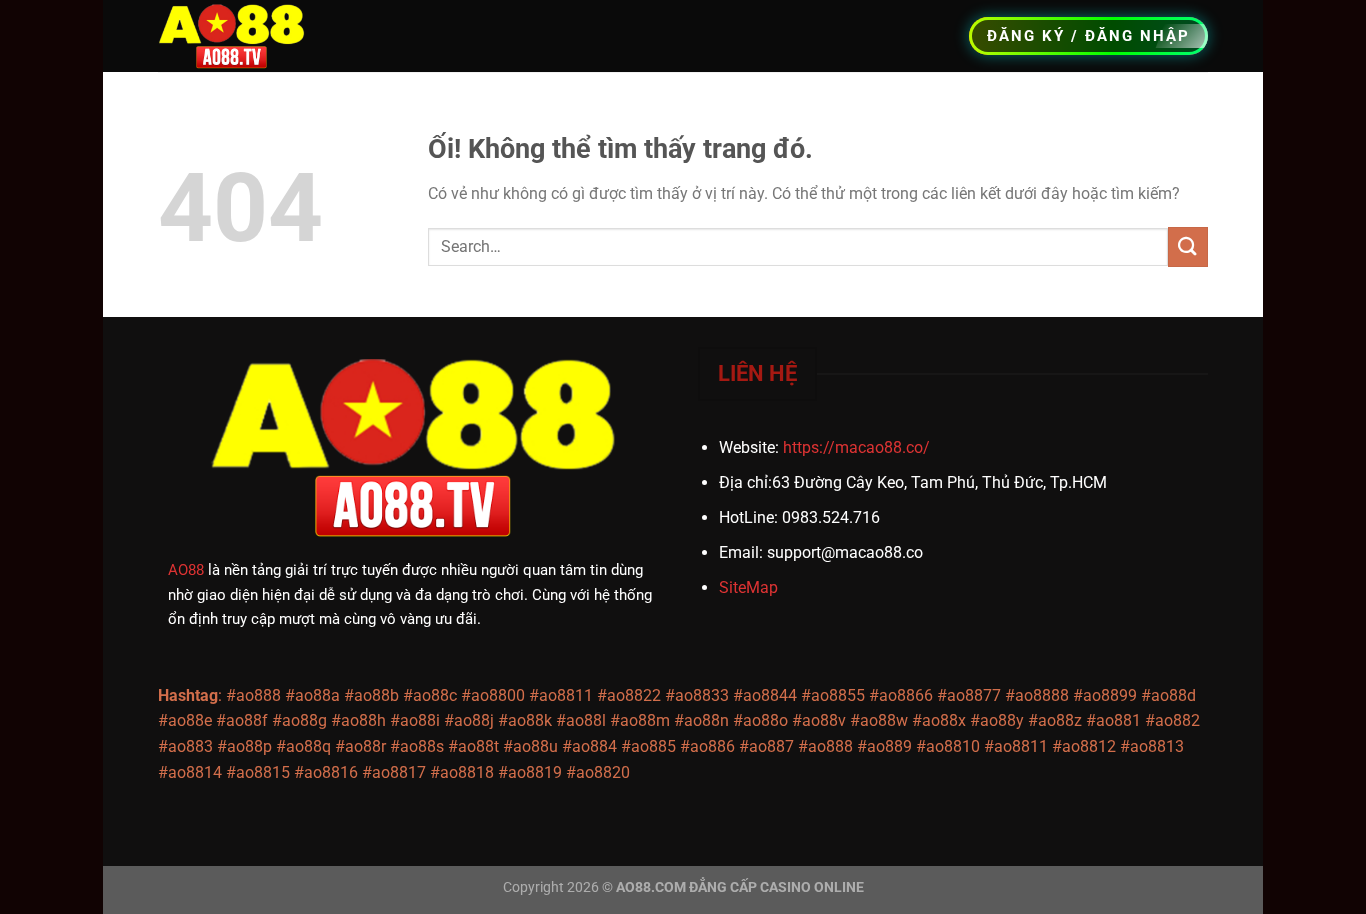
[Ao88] (241, 36)
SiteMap (748, 587)
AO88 (186, 570)
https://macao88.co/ (856, 447)
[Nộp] (1188, 246)
